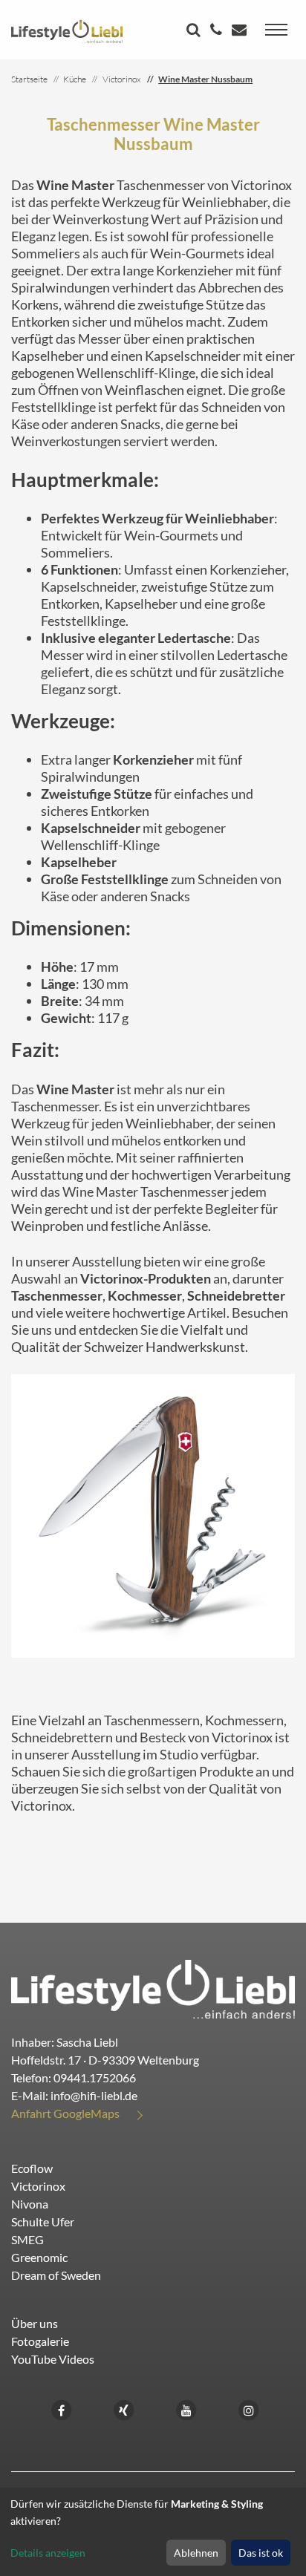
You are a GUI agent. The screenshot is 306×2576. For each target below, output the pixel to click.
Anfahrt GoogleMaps (65, 2113)
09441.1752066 (95, 2078)
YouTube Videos (53, 2359)
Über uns (35, 2323)
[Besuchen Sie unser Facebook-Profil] (62, 2409)
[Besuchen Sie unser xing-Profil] (124, 2409)
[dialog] (153, 2532)
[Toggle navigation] (276, 30)
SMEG (27, 2239)
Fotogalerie (40, 2341)
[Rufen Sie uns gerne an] (218, 31)
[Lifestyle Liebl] (67, 30)
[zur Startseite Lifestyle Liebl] (153, 1987)
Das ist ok (261, 2553)
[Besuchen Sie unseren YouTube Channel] (186, 2409)
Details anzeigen (48, 2553)
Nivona (30, 2204)
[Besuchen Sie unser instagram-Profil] (249, 2409)
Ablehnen (196, 2553)
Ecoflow (32, 2168)
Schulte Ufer (43, 2222)
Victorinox (38, 2186)
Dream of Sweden (56, 2275)
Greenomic (39, 2257)
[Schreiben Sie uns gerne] (241, 31)
